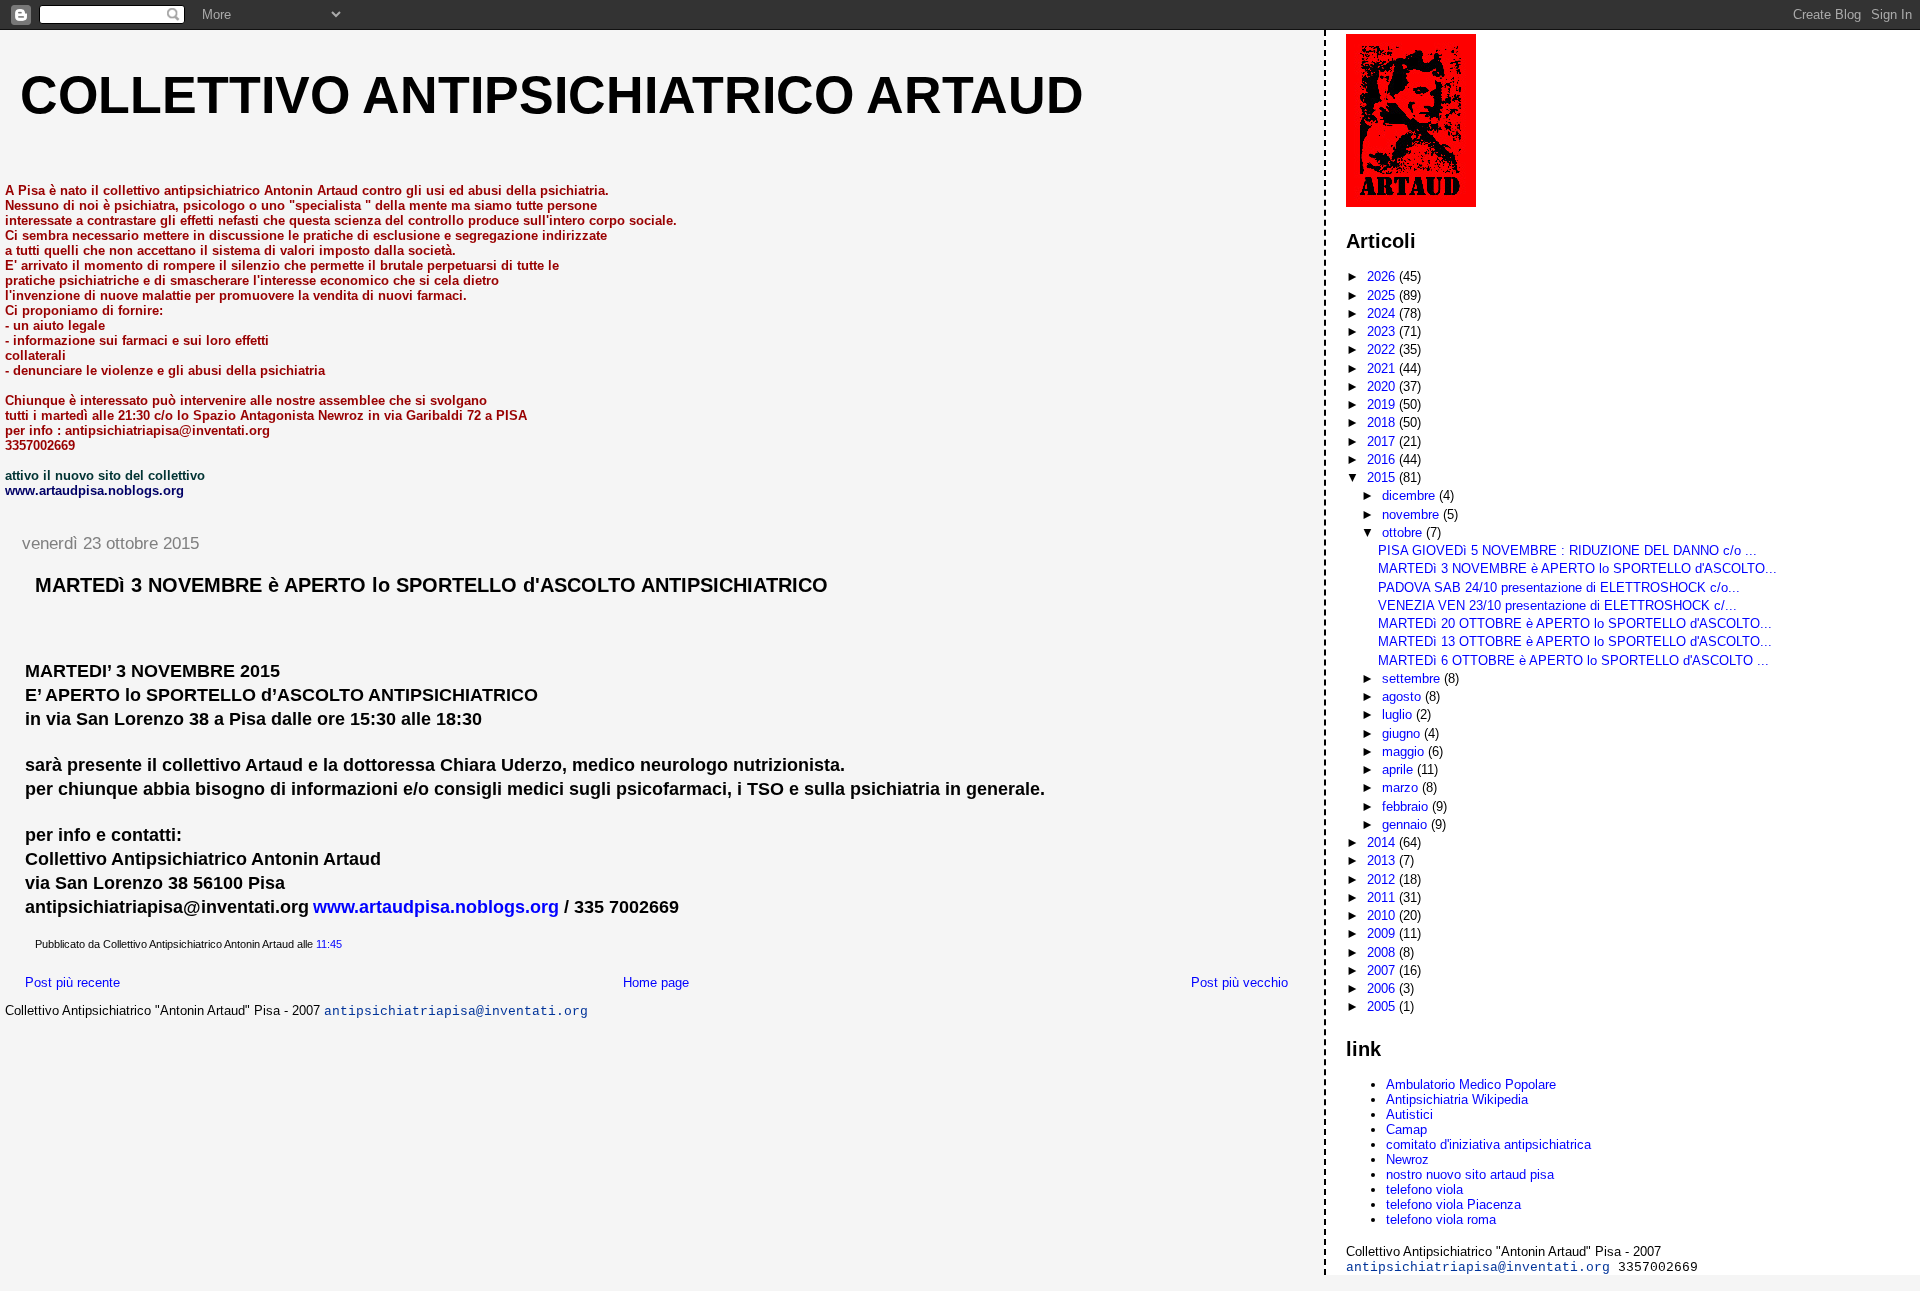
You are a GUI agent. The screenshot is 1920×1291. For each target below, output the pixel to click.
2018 (1383, 422)
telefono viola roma (1441, 1219)
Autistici (1409, 1114)
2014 (1383, 842)
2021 (1383, 368)
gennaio (1406, 824)
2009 (1383, 933)
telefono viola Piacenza (1453, 1204)
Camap (1406, 1129)
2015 (1383, 477)
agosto (1403, 696)
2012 (1383, 879)
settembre (1413, 678)
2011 (1383, 897)
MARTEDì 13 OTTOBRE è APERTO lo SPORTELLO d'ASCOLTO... (1575, 641)
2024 (1383, 313)
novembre (1412, 514)
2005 (1383, 1006)
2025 (1383, 295)
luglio (1399, 714)
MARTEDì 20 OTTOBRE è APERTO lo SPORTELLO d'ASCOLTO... (1575, 623)
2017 (1383, 441)
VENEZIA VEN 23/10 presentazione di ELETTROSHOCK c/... (1557, 605)
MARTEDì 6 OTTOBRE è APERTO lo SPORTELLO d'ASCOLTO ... (1573, 660)
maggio (1405, 751)
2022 (1383, 349)
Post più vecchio (1239, 982)
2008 (1383, 952)
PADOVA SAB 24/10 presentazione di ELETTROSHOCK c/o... (1559, 587)
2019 (1383, 404)
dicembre (1410, 495)
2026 (1383, 276)
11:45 (329, 944)
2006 (1383, 988)
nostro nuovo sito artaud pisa (1470, 1174)
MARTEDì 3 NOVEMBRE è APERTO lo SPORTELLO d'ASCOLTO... (1577, 568)
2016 (1383, 459)
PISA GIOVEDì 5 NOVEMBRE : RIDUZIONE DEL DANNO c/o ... (1567, 550)
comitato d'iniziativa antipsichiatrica (1488, 1144)
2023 (1383, 331)
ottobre (1404, 532)
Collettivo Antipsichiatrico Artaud (552, 95)
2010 (1383, 915)
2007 (1383, 970)
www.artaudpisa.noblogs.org (436, 907)
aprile (1399, 769)
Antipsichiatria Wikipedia (1457, 1099)
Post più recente (72, 982)
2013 (1383, 860)
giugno (1403, 733)
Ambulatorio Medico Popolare (1471, 1084)
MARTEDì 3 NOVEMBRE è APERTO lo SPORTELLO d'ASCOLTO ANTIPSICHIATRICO (431, 585)
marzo (1402, 787)
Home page (656, 982)
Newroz (1407, 1159)
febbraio (1407, 806)
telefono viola (1424, 1189)
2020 (1383, 386)
